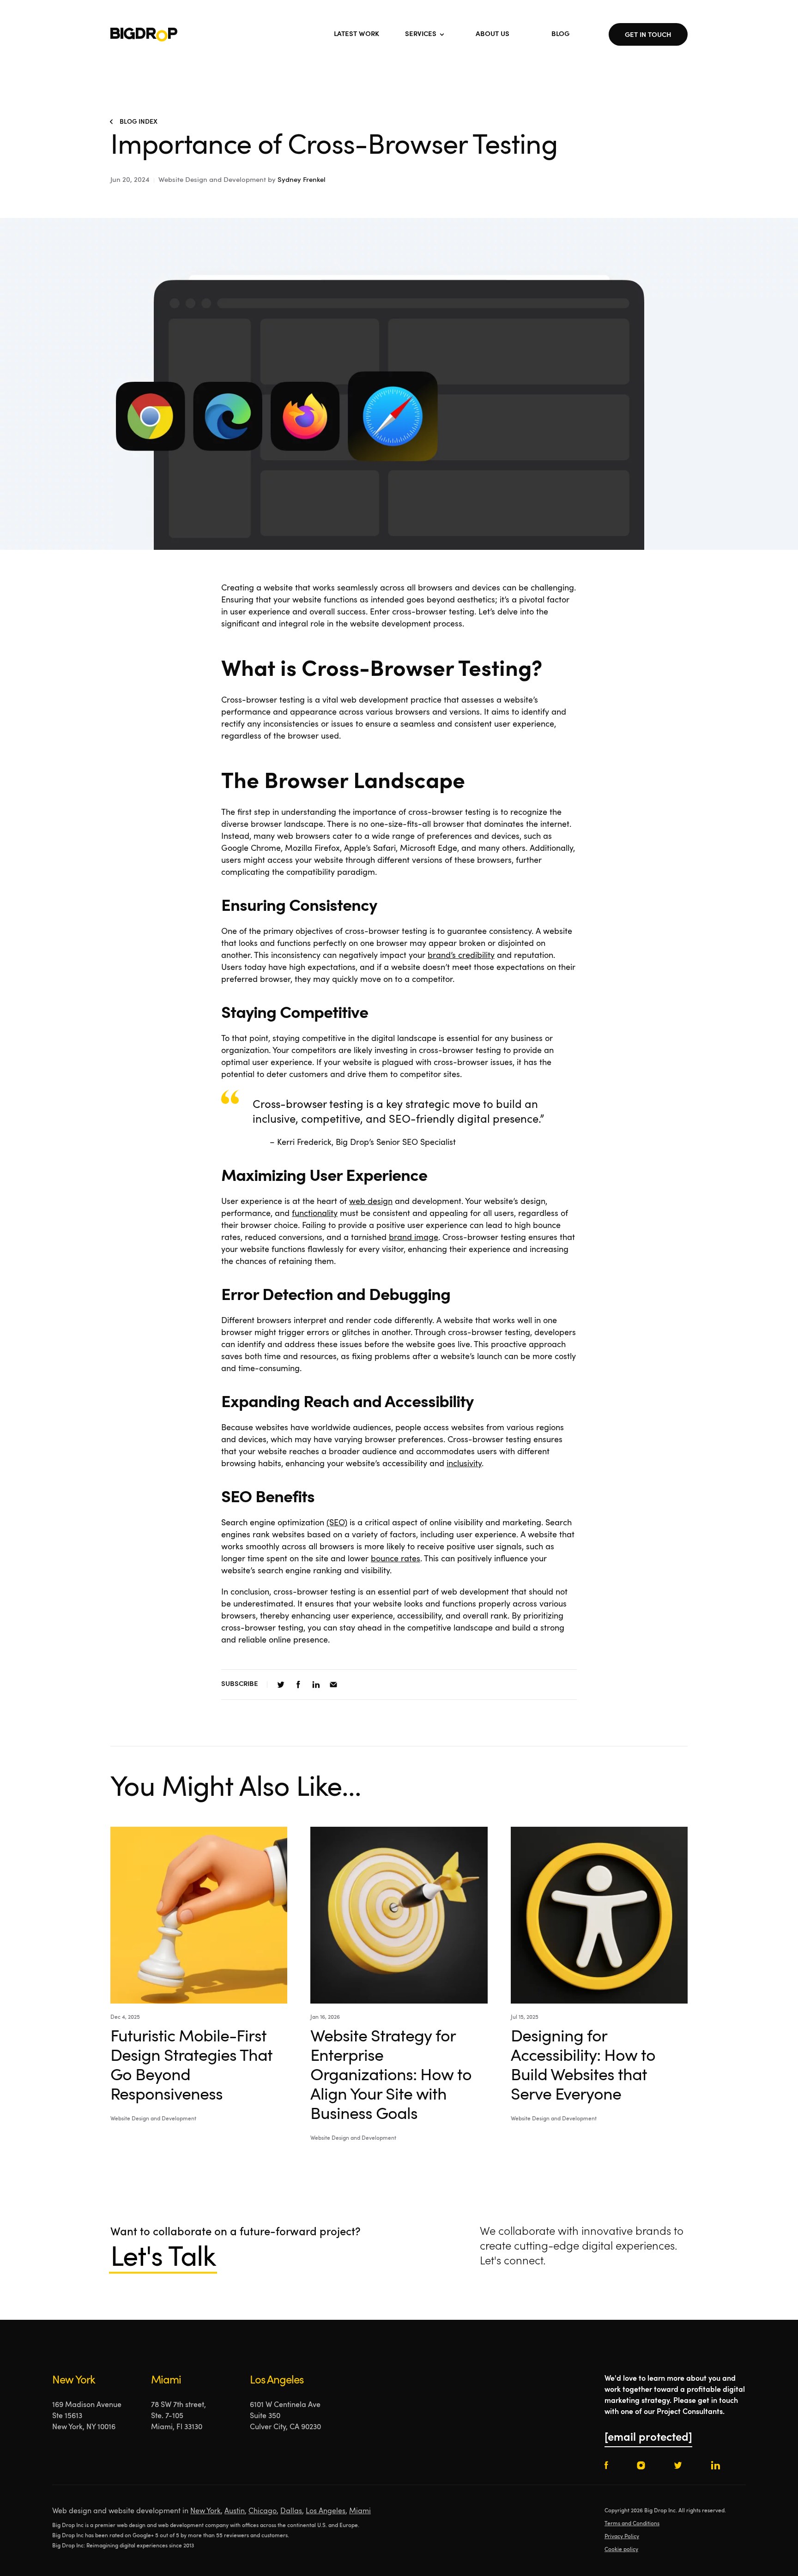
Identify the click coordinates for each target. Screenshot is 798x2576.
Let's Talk (163, 2259)
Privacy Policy (622, 2537)
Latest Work (357, 34)
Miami (360, 2511)
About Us (493, 34)
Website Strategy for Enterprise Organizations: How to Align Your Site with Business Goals (391, 2076)
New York (206, 2511)
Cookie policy (621, 2550)
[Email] (333, 1685)
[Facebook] (298, 1685)
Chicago (263, 2511)
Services (421, 34)
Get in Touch (648, 35)
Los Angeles (326, 2511)
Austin (235, 2511)
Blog (560, 34)
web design (371, 1202)
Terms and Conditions (632, 2524)
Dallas (291, 2511)
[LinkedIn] (316, 1685)
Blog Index (139, 122)
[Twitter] (281, 1685)
